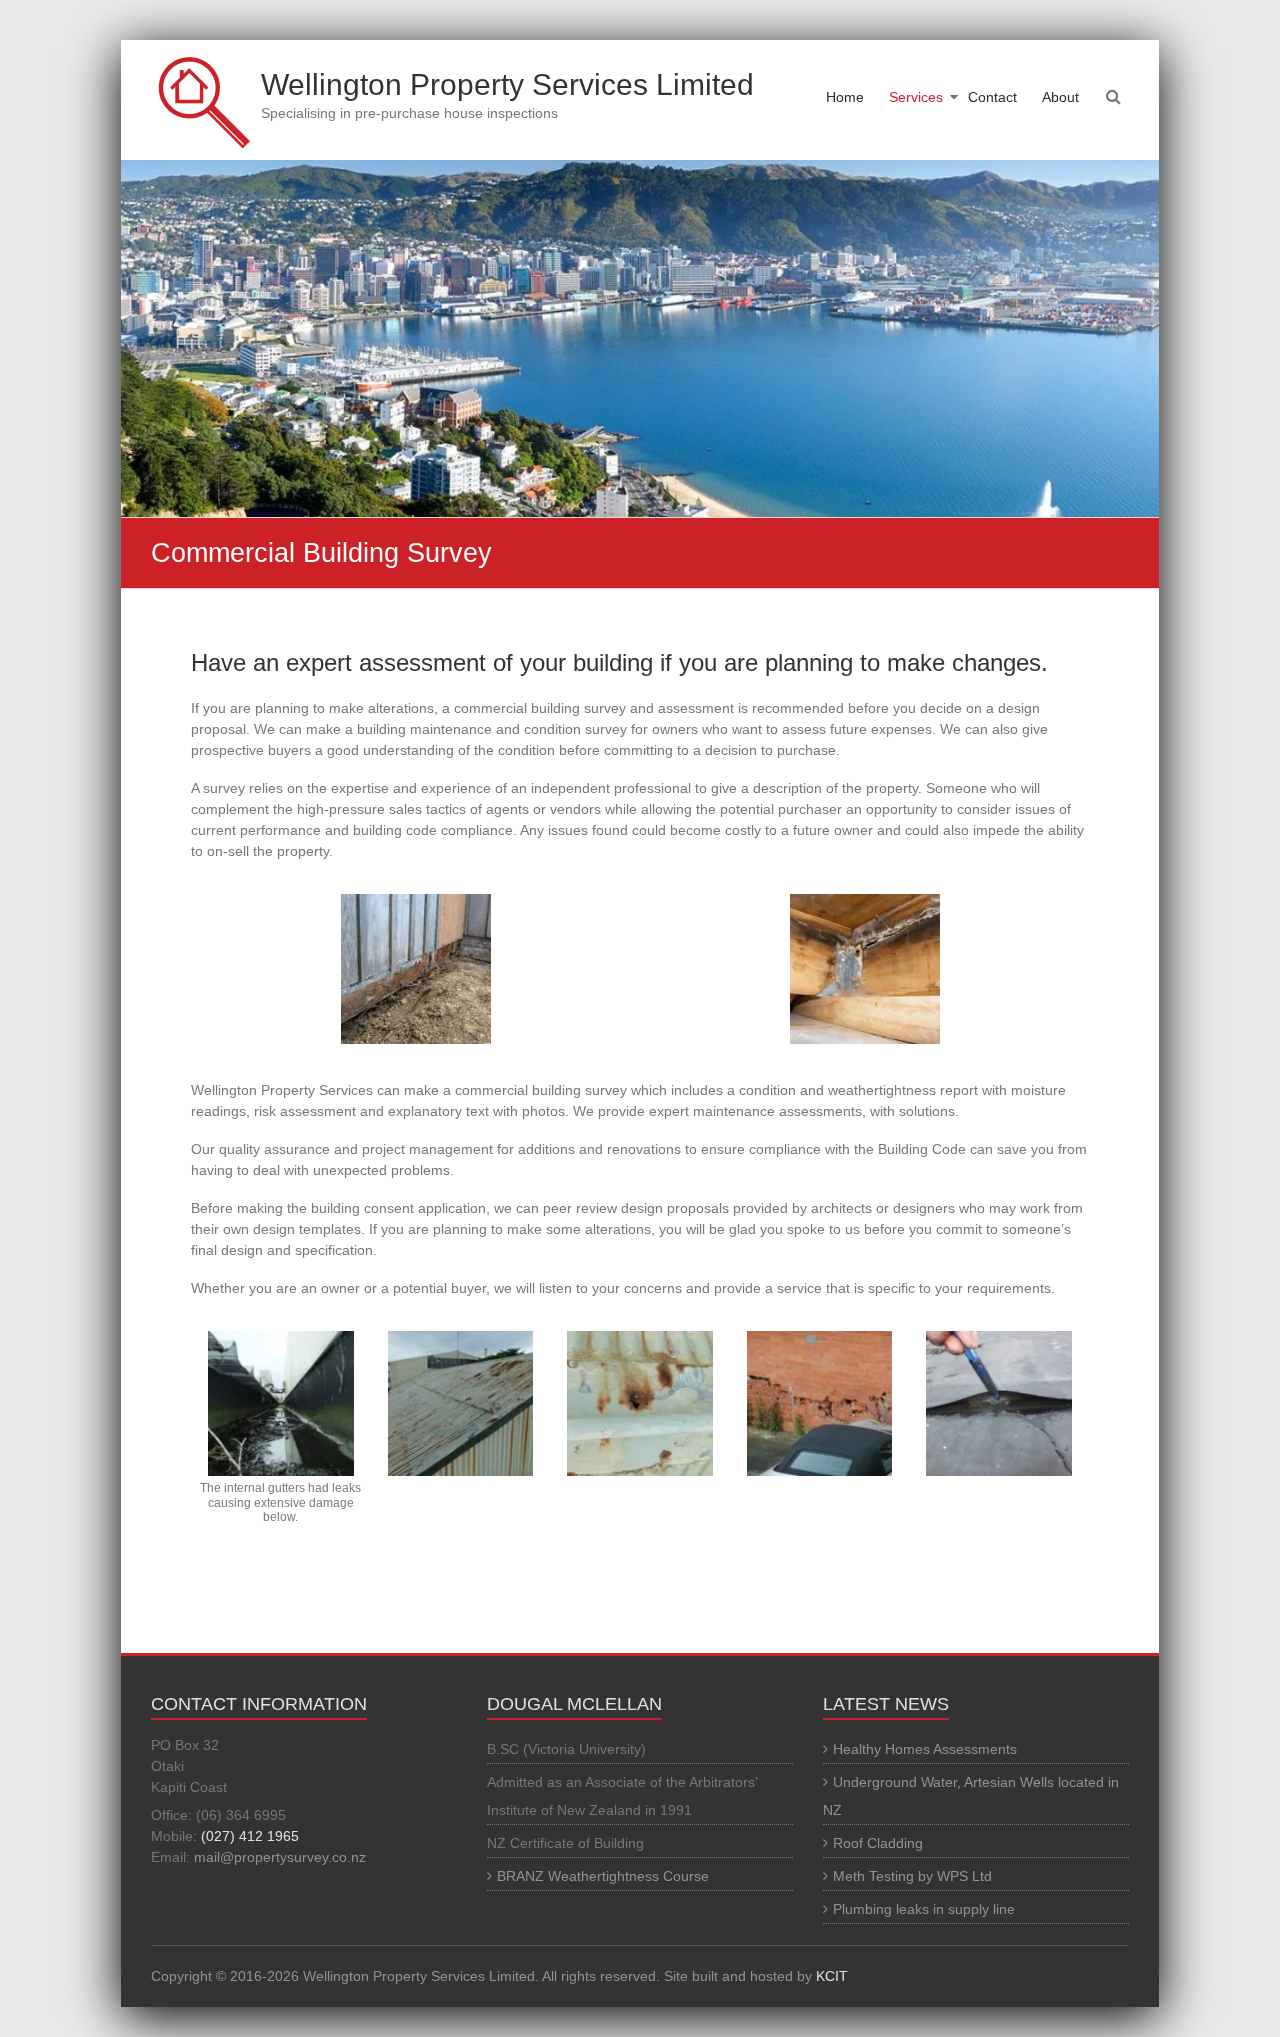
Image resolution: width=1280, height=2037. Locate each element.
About (1060, 97)
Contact (992, 97)
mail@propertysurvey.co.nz (280, 1857)
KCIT (832, 1976)
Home (845, 97)
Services (916, 97)
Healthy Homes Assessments (925, 1749)
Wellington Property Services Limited (507, 84)
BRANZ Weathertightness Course (603, 1876)
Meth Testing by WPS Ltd (912, 1876)
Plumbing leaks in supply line (924, 1909)
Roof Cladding (878, 1843)
